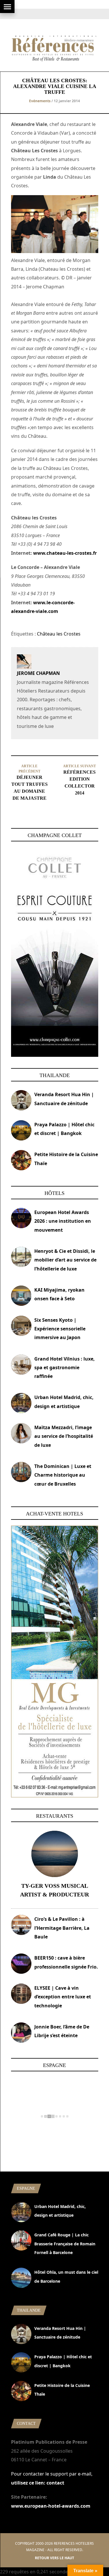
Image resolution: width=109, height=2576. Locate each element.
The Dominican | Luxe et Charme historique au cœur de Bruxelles (63, 1475)
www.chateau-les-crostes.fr (65, 553)
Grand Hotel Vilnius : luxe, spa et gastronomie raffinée (65, 1368)
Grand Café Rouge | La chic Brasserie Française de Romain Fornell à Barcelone (65, 2244)
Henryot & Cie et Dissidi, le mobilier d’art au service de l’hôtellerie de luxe (65, 1260)
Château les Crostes (59, 634)
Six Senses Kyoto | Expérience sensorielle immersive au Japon (60, 1329)
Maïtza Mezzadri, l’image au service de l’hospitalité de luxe (64, 1436)
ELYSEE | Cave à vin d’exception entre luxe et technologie (63, 1997)
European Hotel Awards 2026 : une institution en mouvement (63, 1221)
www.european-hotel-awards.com (51, 2506)
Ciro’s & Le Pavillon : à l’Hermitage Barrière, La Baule (62, 1928)
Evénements (40, 101)
